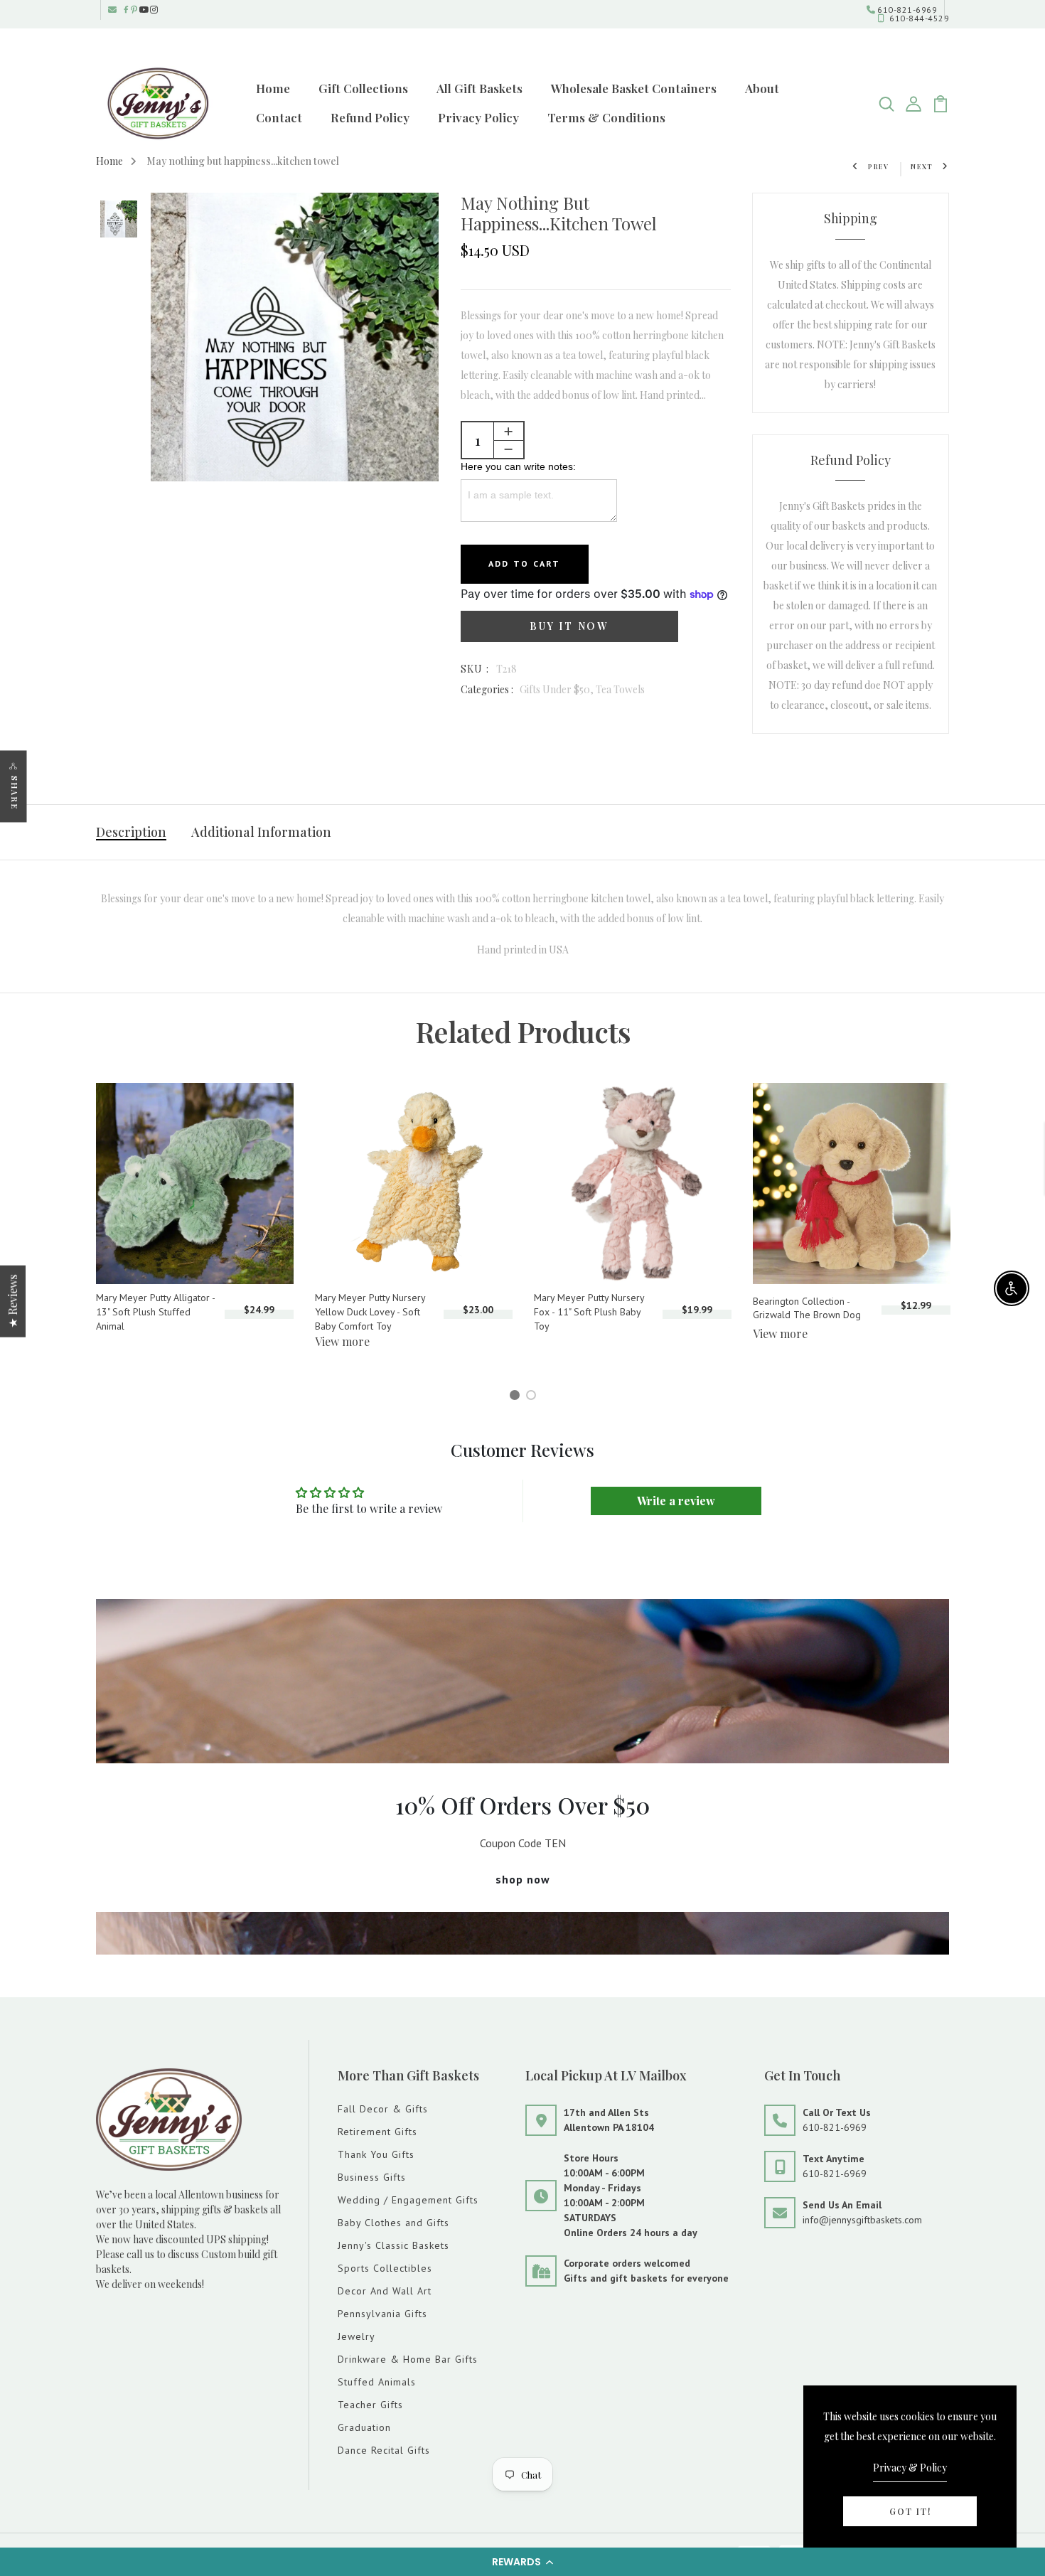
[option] (119, 220)
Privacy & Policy (910, 2468)
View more (342, 1341)
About (762, 88)
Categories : (487, 689)
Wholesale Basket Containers (634, 88)
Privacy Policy (478, 117)
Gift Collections (363, 88)
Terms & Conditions (606, 117)
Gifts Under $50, (558, 689)
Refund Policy (370, 117)
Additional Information (261, 832)
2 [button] (534, 1397)
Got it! (910, 2511)
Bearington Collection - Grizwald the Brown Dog (807, 1308)
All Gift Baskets (479, 88)
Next (922, 166)
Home (273, 88)
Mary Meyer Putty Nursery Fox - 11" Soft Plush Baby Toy (589, 1311)
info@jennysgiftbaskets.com (862, 2220)
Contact (279, 117)
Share (15, 792)
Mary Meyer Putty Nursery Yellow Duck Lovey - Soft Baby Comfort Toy (370, 1311)
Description (131, 832)
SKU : (475, 669)
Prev (879, 166)
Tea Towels (620, 689)
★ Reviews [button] (12, 1301)
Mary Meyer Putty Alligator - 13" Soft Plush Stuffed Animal (155, 1311)
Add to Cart (525, 563)
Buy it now (569, 626)
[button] (522, 2562)
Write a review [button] (676, 1501)
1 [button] (517, 1397)
